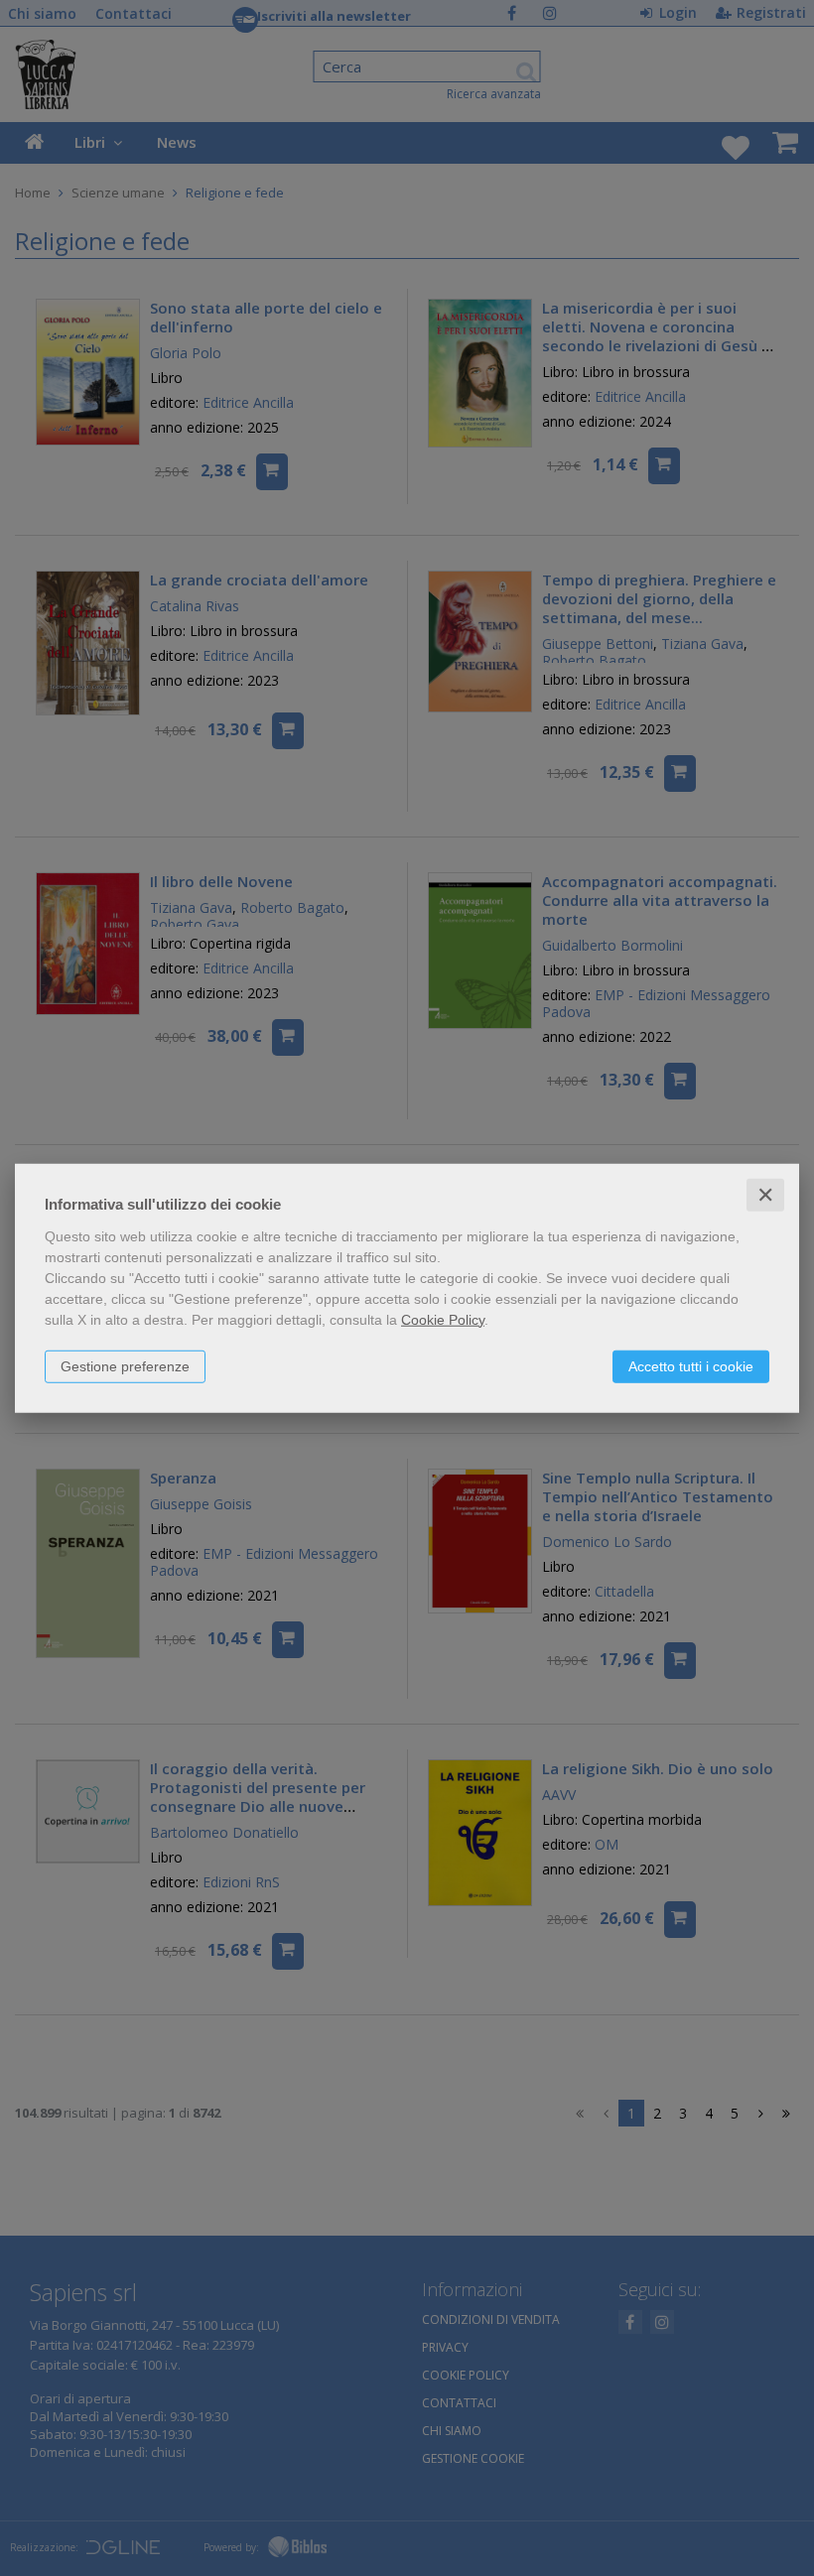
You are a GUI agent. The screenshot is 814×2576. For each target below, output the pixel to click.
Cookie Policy (443, 1319)
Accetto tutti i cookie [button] (691, 1365)
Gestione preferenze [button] (125, 1365)
